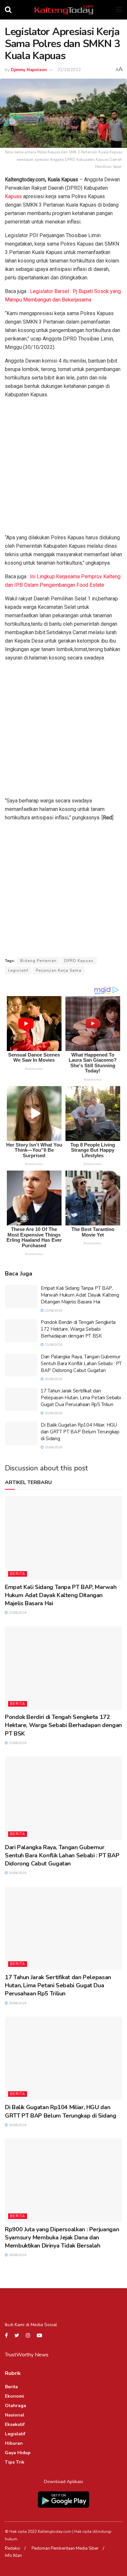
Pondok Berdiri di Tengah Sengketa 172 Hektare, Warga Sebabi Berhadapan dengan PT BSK (78, 1329)
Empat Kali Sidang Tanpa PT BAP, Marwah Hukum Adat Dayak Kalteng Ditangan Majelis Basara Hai (80, 1295)
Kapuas (13, 196)
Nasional (15, 2415)
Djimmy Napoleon (29, 70)
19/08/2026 (53, 1447)
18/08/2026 (17, 2255)
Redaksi (13, 2548)
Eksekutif (15, 2424)
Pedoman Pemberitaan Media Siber (65, 2548)
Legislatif (18, 970)
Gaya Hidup (18, 2453)
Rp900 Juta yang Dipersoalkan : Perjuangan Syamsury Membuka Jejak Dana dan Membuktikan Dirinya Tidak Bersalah (62, 2237)
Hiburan (14, 2443)
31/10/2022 (69, 70)
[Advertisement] (63, 468)
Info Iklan (13, 2556)
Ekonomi (14, 2396)
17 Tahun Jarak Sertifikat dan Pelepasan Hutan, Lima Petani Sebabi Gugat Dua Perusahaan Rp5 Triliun (81, 1398)
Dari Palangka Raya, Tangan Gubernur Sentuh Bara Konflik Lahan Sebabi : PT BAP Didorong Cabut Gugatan (81, 1364)
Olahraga (15, 2406)
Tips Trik (15, 2462)
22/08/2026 (53, 1311)
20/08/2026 (53, 1379)
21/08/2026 (53, 1345)
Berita (18, 1574)
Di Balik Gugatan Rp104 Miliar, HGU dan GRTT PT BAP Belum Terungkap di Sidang (80, 1432)
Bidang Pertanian (38, 961)
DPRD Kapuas (79, 961)
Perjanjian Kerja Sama (59, 970)
